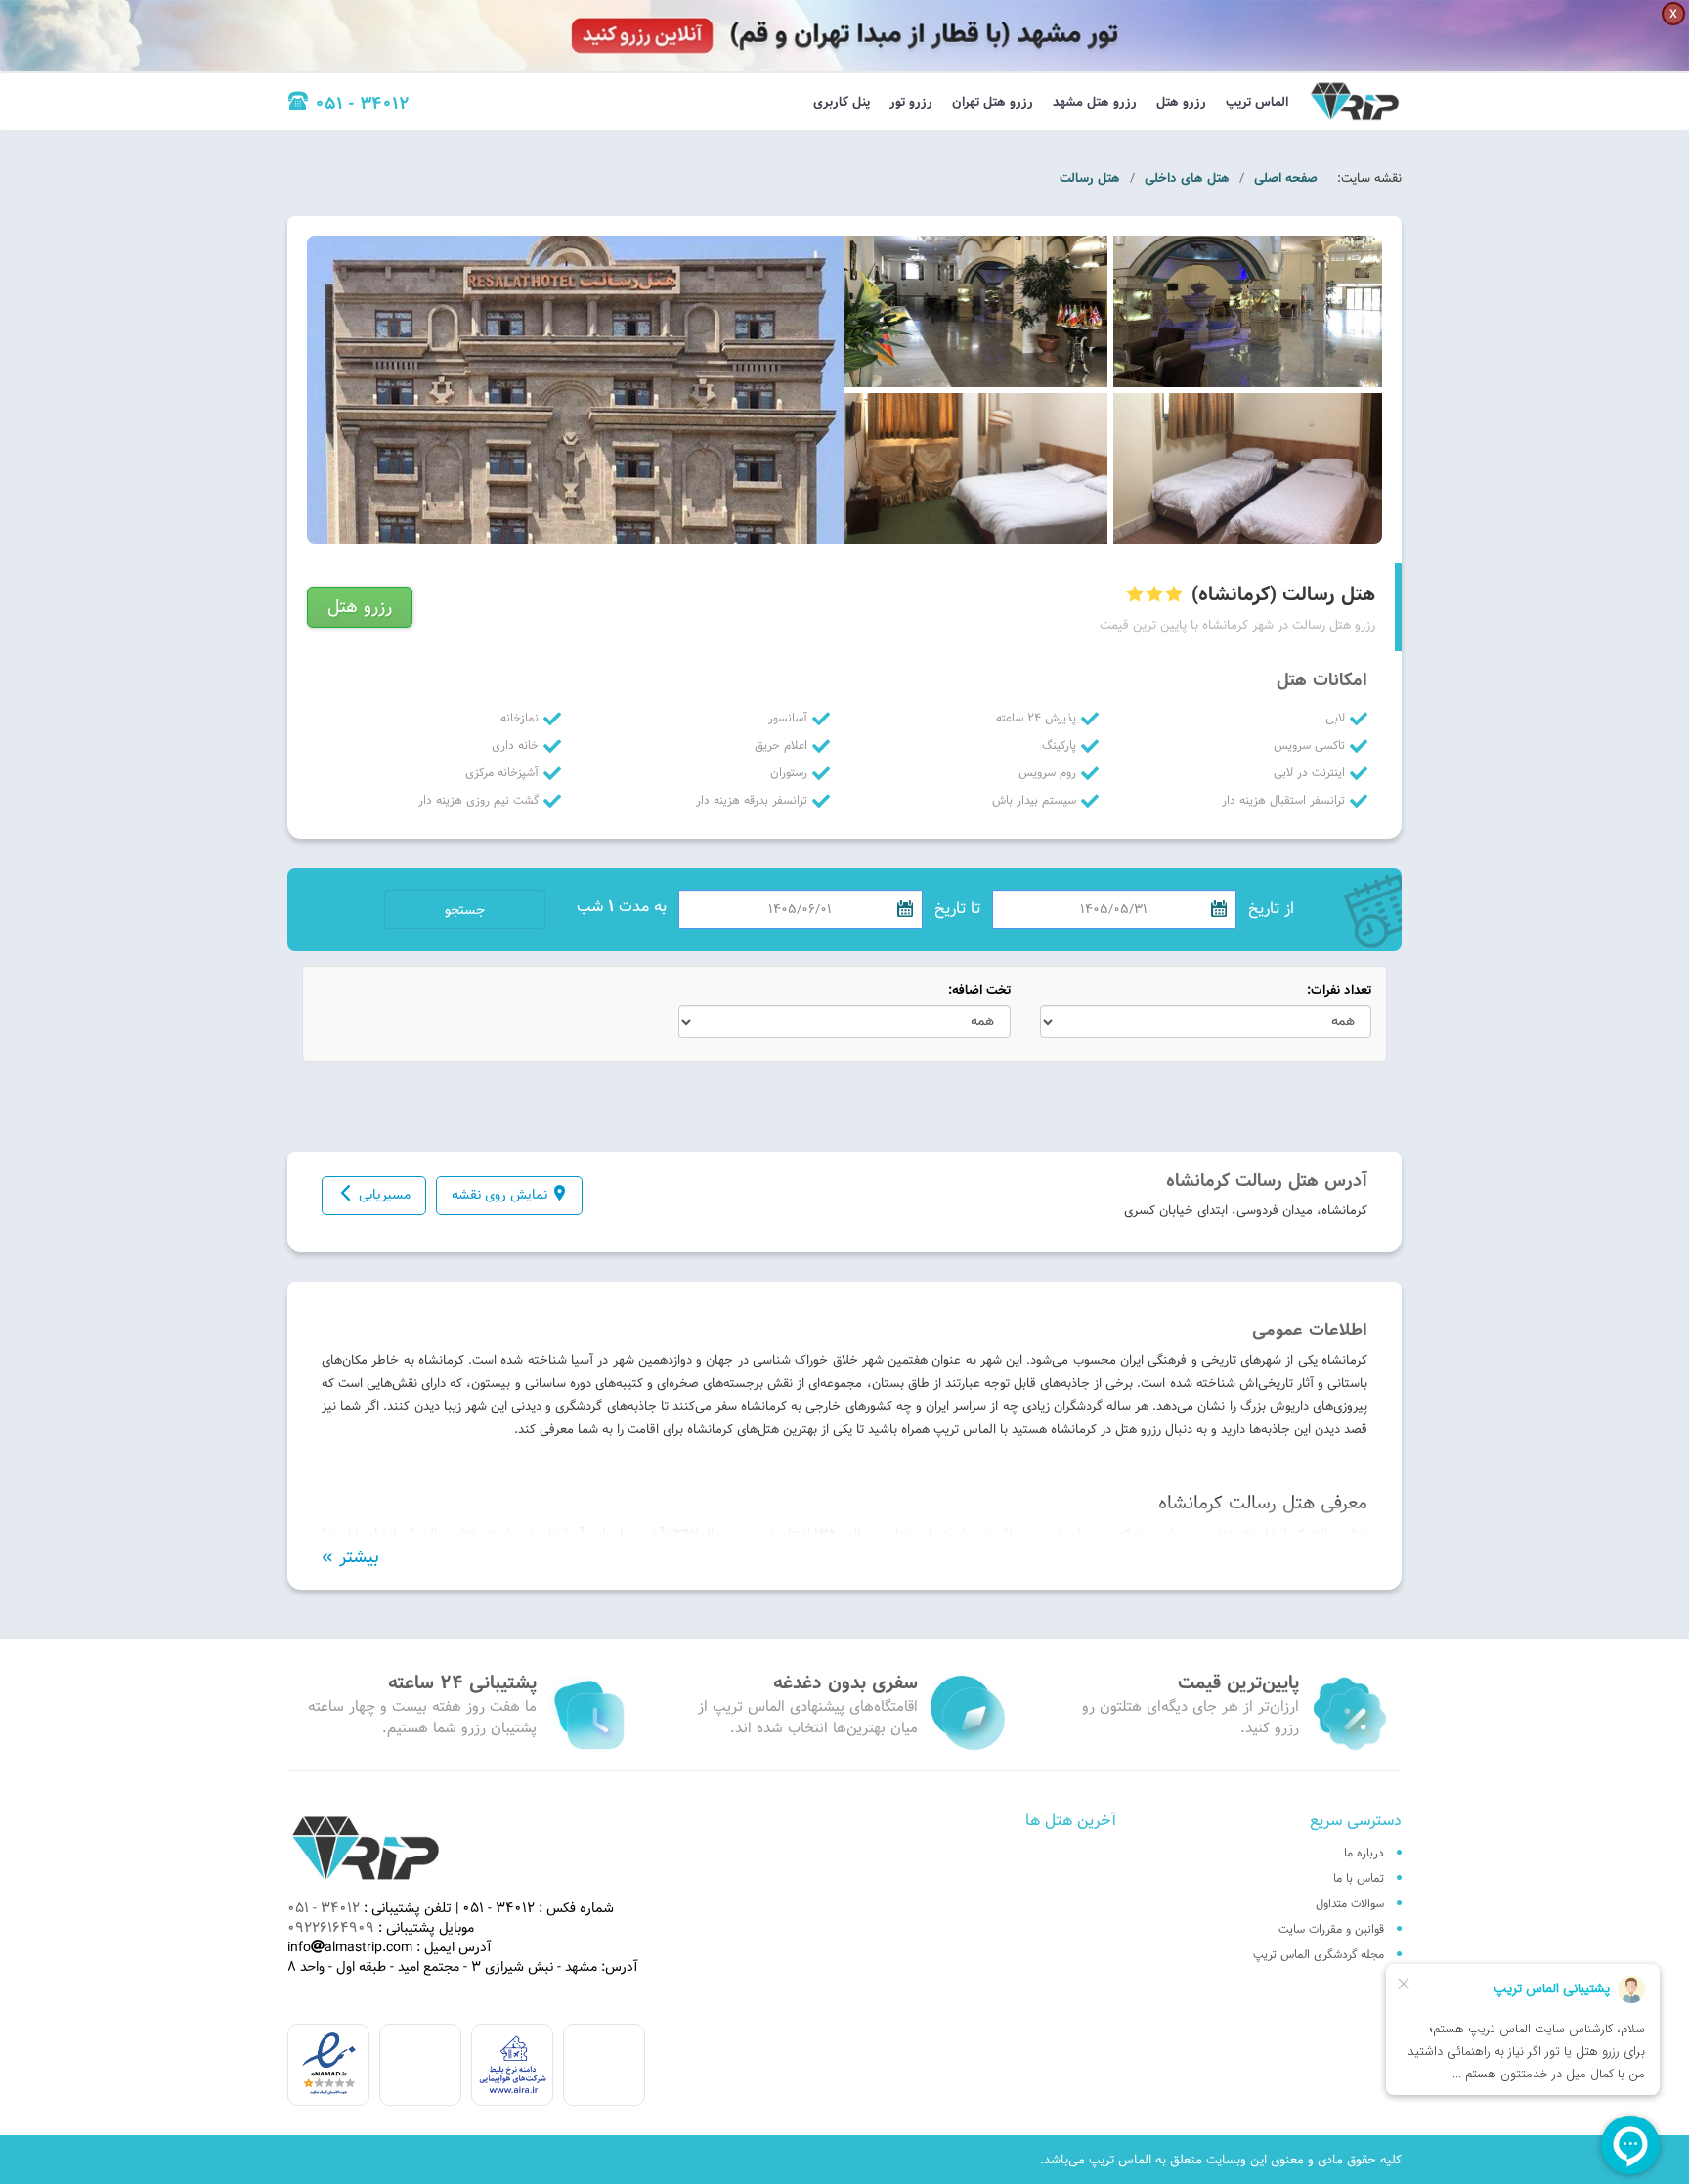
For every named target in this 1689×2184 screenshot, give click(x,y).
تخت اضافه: (979, 991)
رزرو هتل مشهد (1095, 102)
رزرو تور (911, 102)
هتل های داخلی (1187, 178)
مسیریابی (385, 1195)
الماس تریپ (1257, 102)
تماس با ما (1359, 1878)
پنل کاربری (842, 102)
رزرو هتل (1181, 102)
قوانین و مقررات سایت (1331, 1929)
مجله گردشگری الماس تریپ (1319, 1954)
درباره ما (1364, 1853)
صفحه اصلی (1286, 178)
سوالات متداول (1350, 1903)
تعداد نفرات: (1339, 991)
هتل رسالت (1090, 178)
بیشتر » (350, 1557)
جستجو (465, 910)
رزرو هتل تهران (993, 102)
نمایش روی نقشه (499, 1195)
